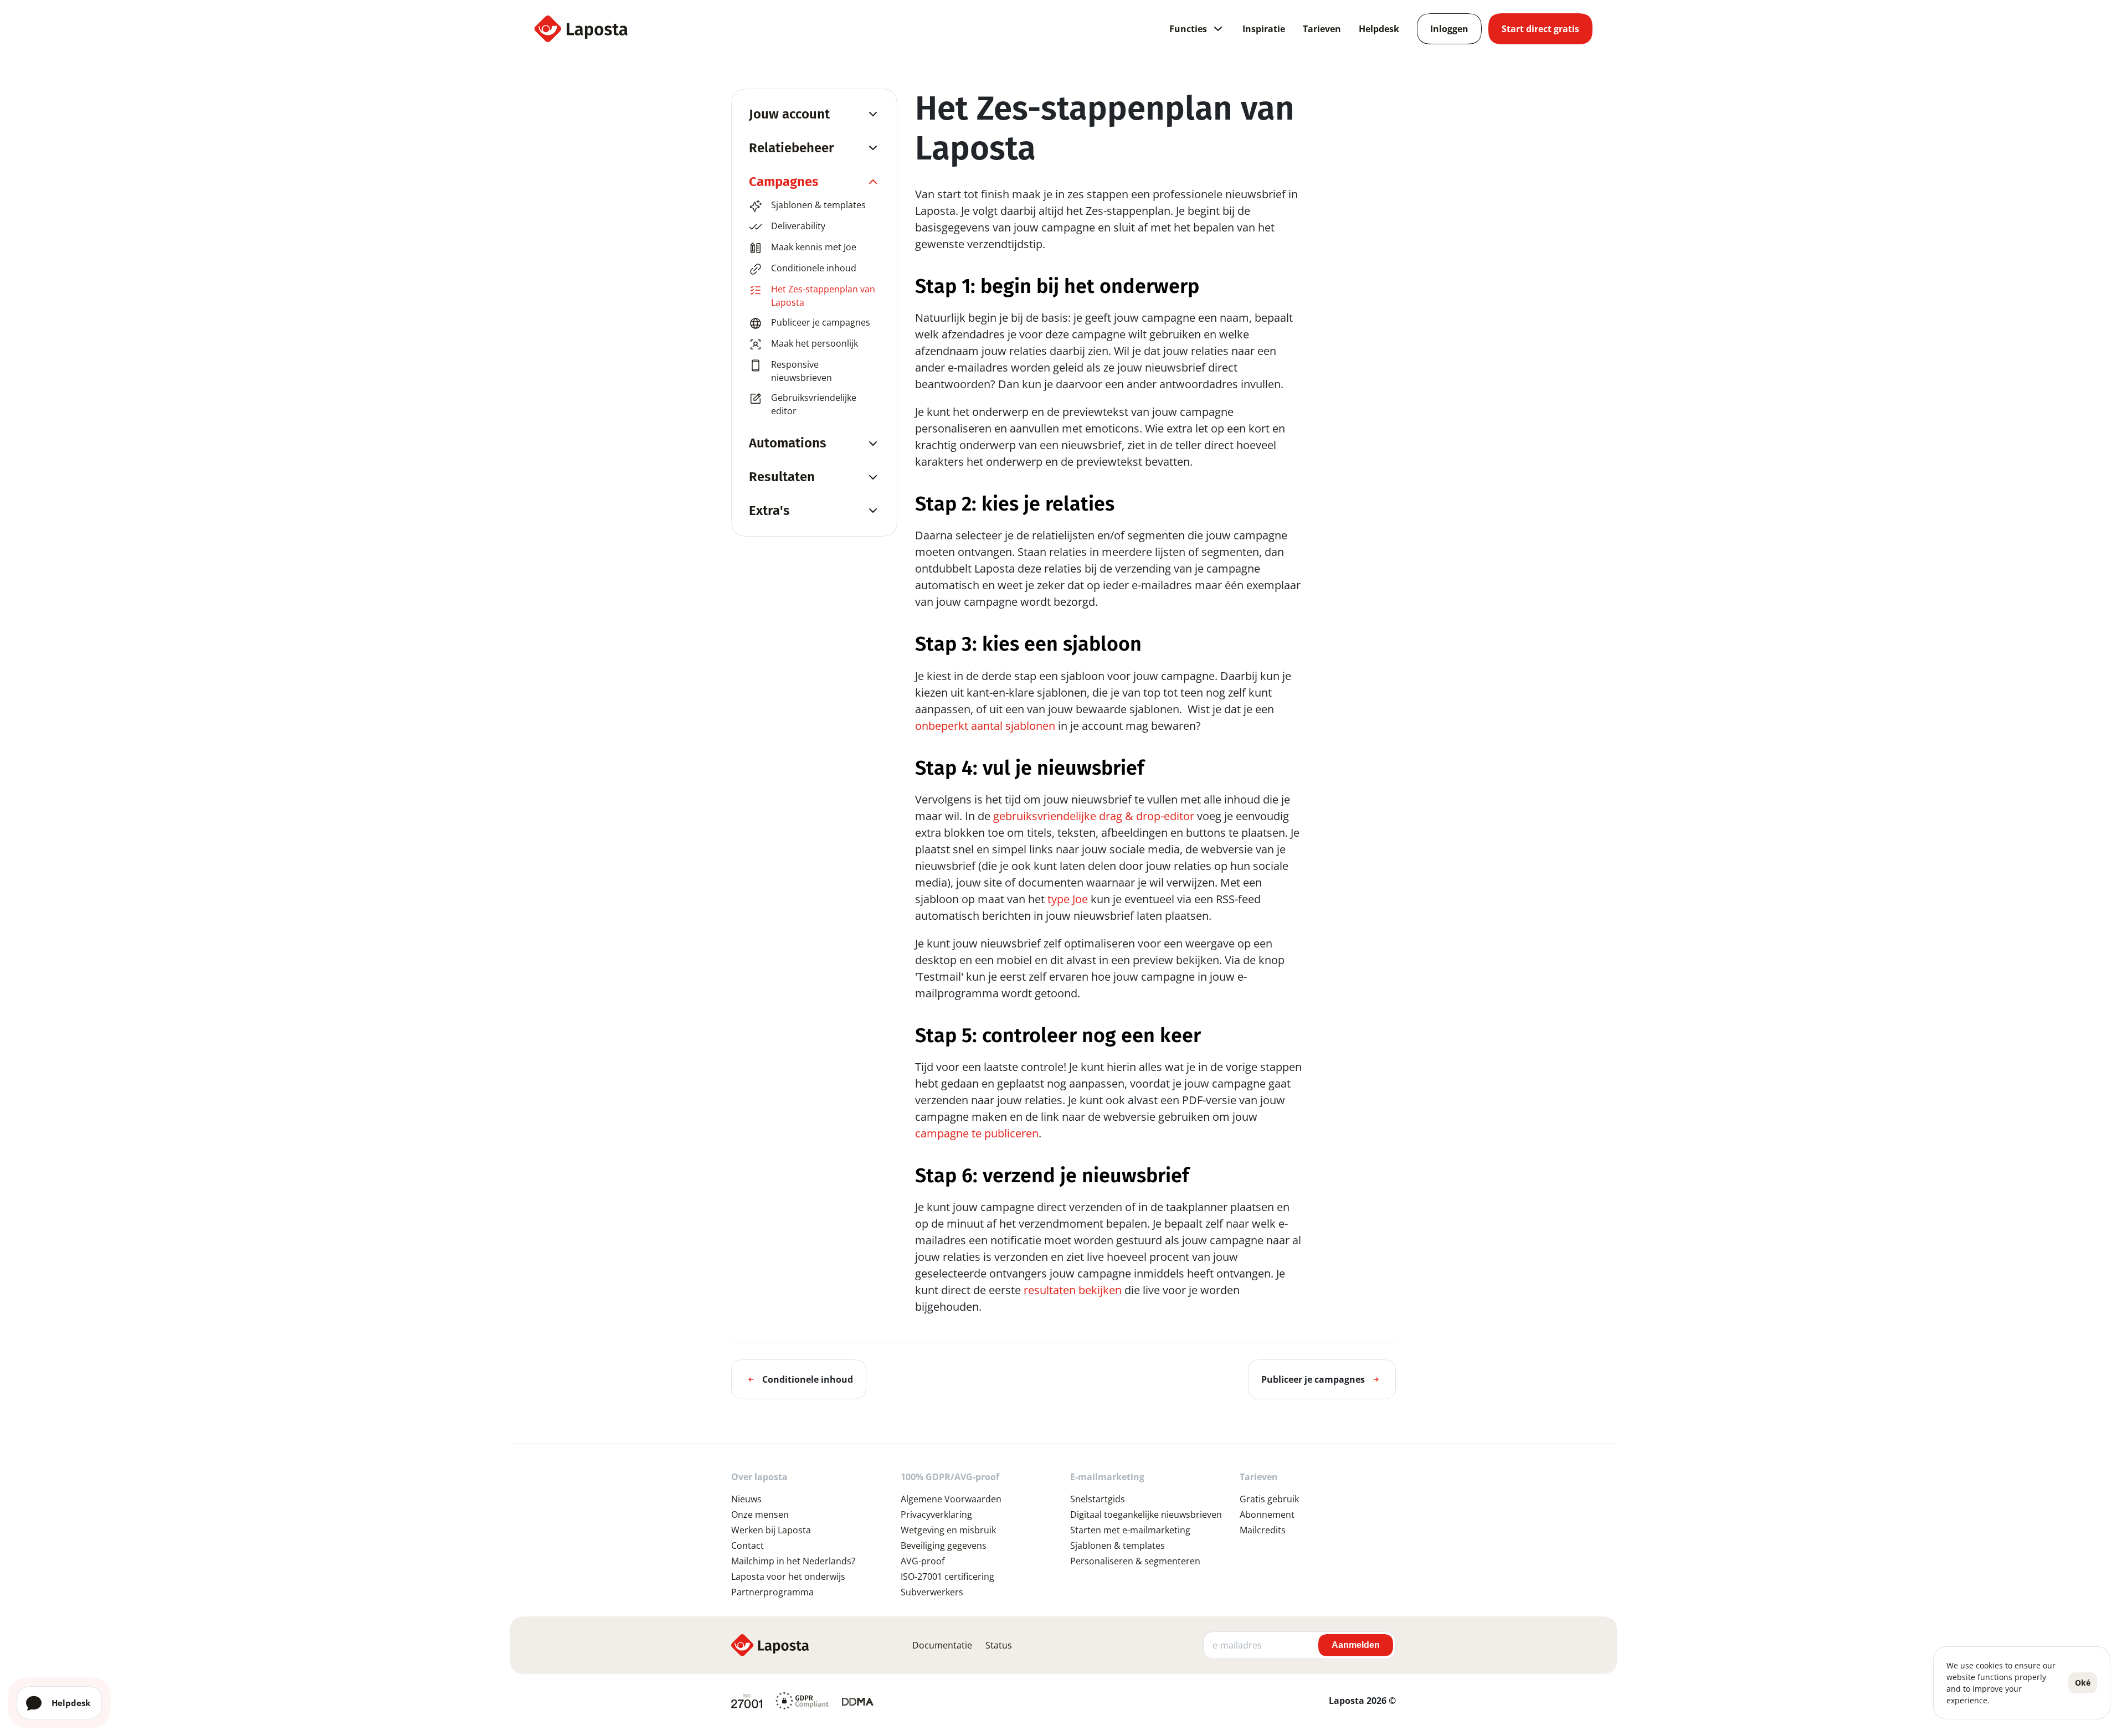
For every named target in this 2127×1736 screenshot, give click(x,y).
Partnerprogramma (772, 1592)
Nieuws (746, 1499)
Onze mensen (760, 1515)
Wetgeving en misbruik (948, 1530)
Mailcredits (1263, 1530)
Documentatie (942, 1645)
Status (999, 1645)
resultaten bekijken (1073, 1290)
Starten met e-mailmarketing (1130, 1530)
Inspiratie (1264, 29)
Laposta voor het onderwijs (788, 1577)
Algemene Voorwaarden (951, 1499)
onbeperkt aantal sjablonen (985, 726)
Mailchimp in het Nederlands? (793, 1561)
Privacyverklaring (936, 1515)
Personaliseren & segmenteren (1135, 1561)
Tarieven (1322, 29)
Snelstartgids (1098, 1499)
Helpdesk (1379, 29)
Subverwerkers (932, 1592)
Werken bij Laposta (771, 1530)
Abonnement (1267, 1515)
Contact (747, 1546)
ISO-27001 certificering (947, 1577)
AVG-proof (923, 1561)
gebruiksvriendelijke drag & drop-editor (1094, 816)
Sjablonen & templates (1118, 1546)
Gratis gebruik (1269, 1499)
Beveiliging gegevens (944, 1546)
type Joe (1068, 899)
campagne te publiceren (977, 1133)
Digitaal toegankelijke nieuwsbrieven (1146, 1515)
